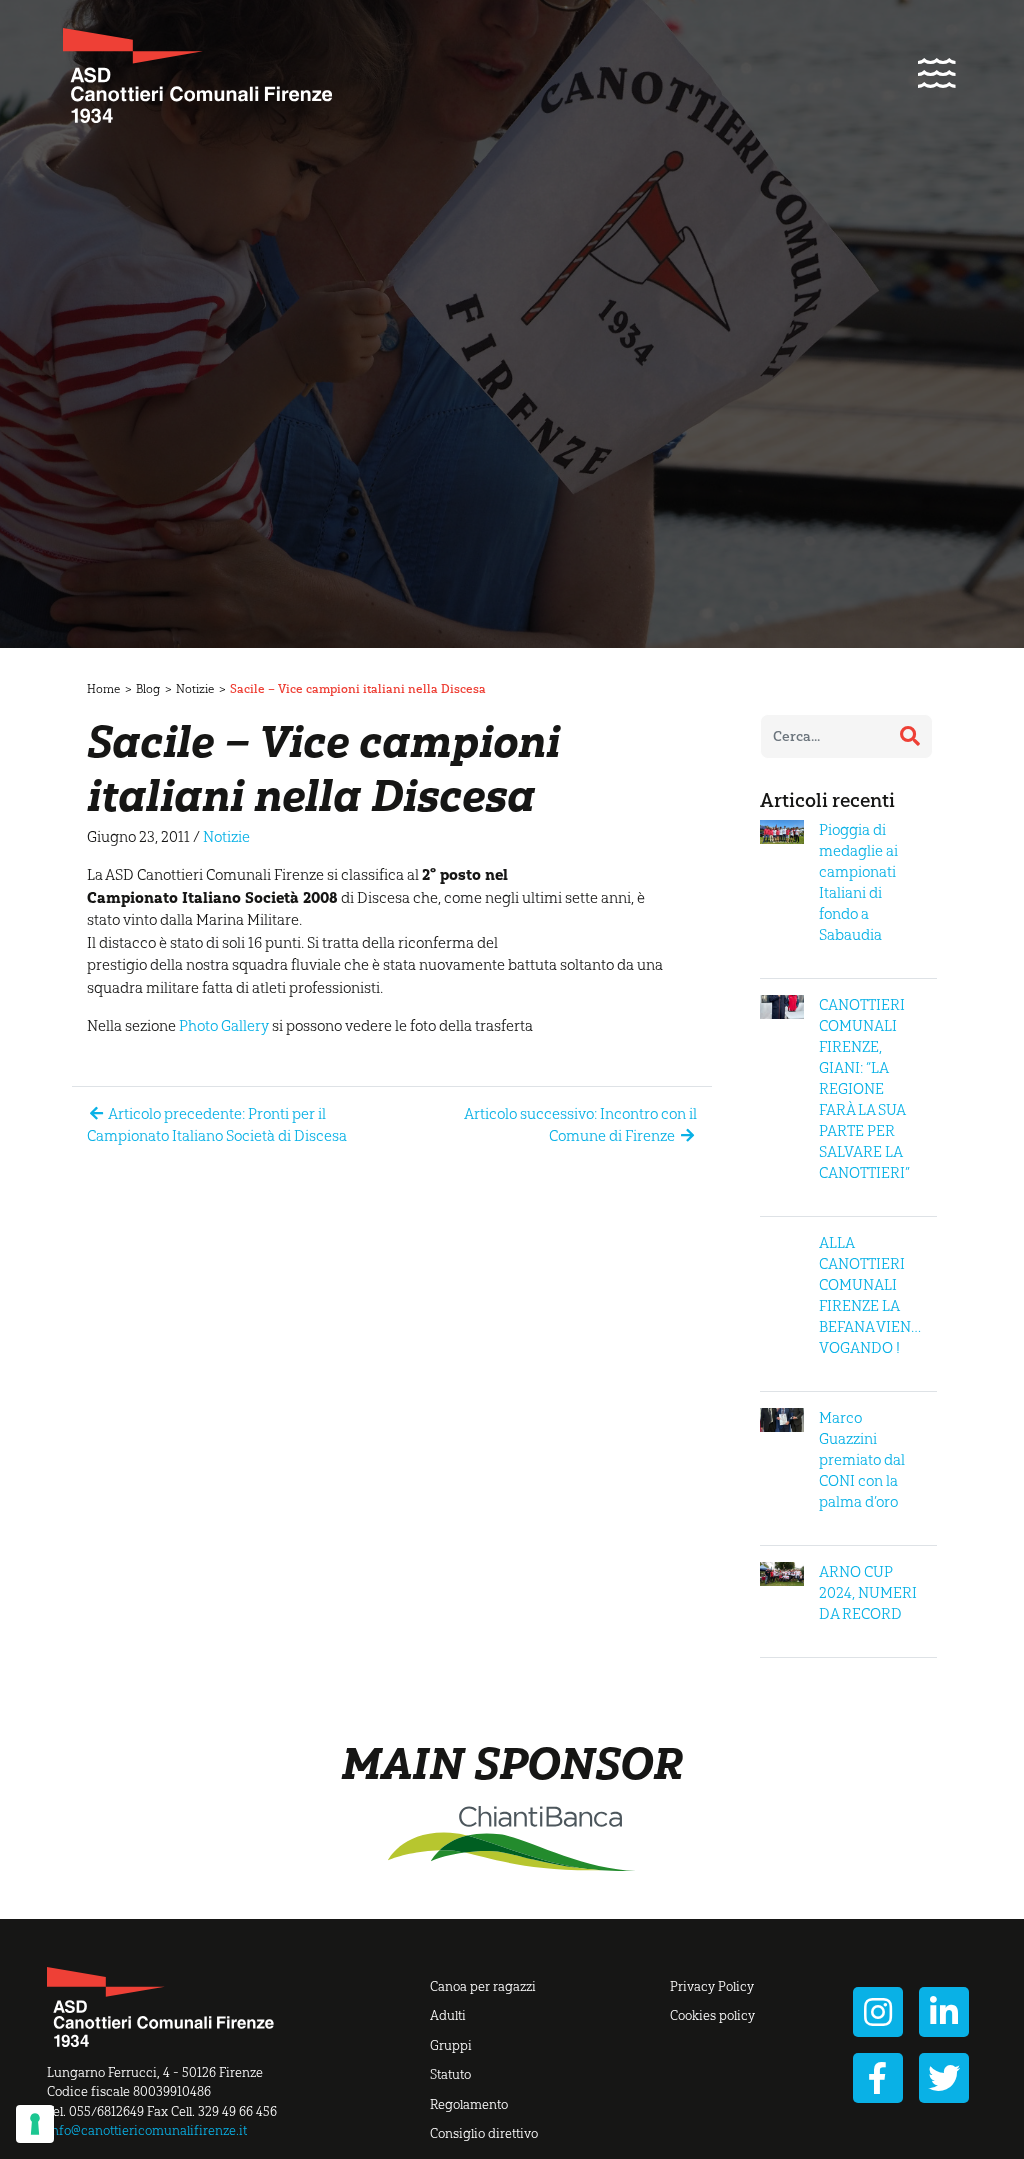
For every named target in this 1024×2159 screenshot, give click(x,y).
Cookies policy (712, 2015)
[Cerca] (910, 736)
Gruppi (451, 2045)
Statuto (450, 2074)
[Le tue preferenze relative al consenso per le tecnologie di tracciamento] (35, 2124)
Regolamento (469, 2104)
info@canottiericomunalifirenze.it (147, 2130)
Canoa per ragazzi (483, 1986)
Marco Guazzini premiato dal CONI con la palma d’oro (862, 1460)
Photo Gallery (224, 1026)
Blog (148, 689)
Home (103, 689)
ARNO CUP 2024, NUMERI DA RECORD (868, 1593)
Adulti (448, 2015)
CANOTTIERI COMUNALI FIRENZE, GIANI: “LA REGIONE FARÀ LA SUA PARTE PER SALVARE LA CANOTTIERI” (864, 1089)
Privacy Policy (712, 1986)
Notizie (195, 689)
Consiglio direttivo (484, 2133)
